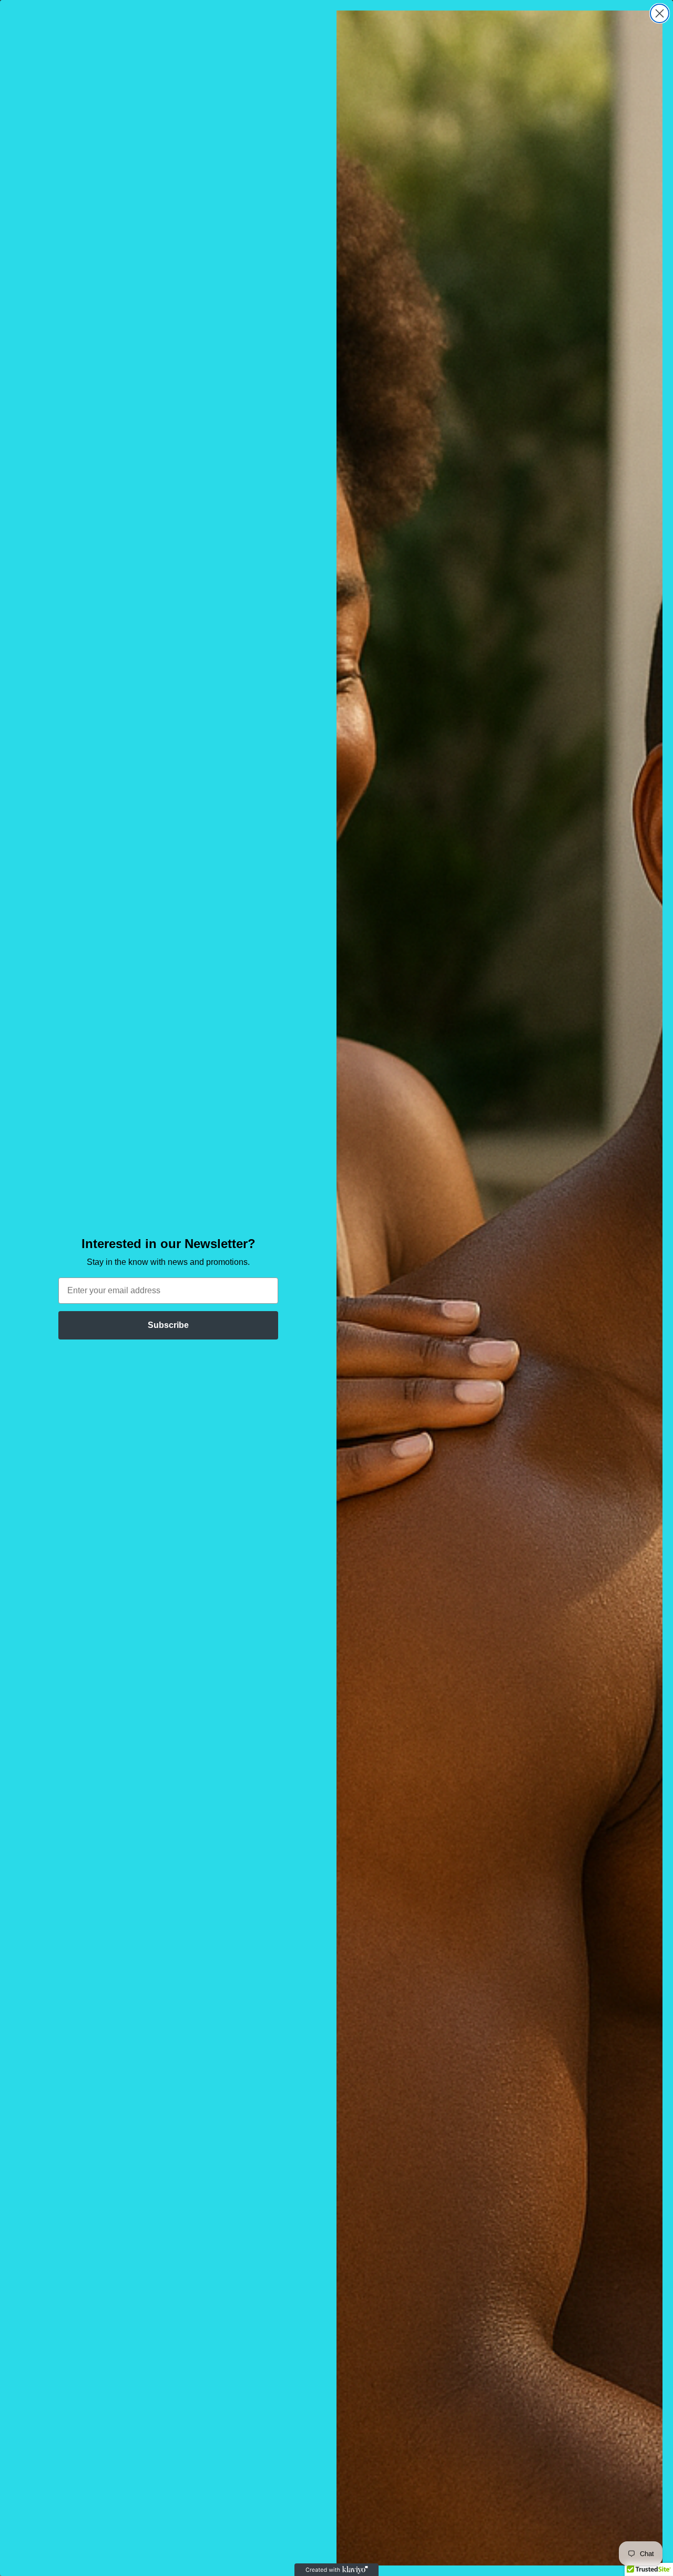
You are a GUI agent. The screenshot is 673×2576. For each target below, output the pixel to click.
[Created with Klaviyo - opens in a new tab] (336, 2570)
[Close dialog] (660, 13)
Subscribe (168, 1325)
